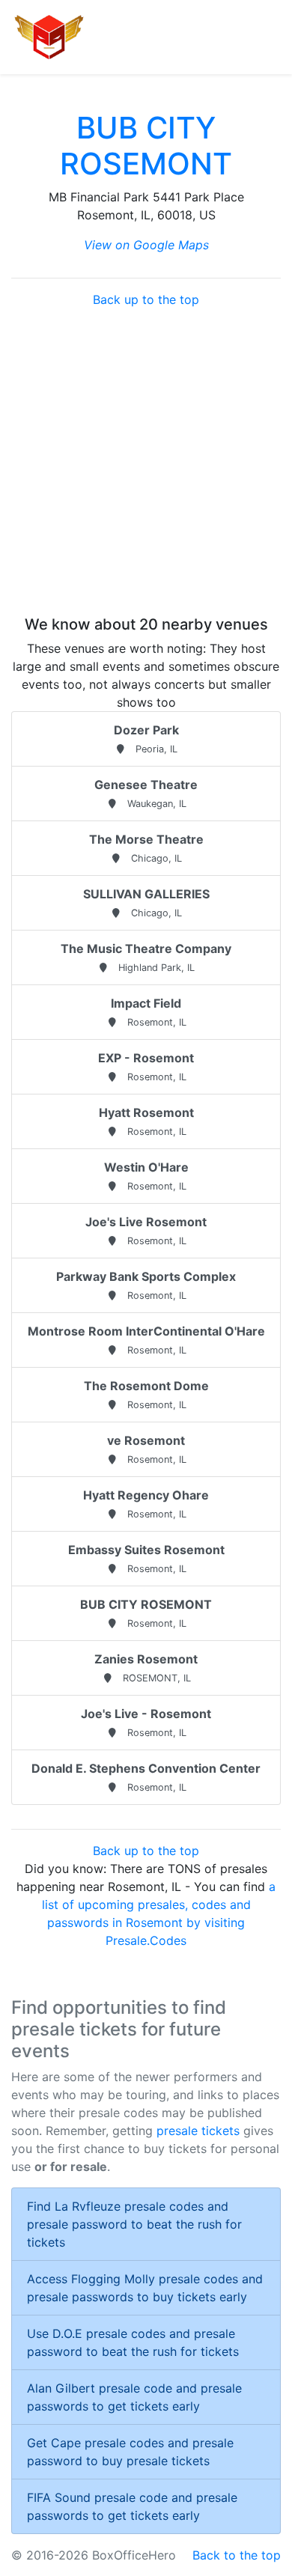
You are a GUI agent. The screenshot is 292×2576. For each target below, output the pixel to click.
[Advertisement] (146, 462)
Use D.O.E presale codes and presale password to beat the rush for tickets (133, 2342)
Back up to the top (146, 299)
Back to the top (237, 2555)
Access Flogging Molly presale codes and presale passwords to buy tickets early (145, 2288)
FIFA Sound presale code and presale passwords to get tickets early (132, 2506)
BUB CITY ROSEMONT (146, 146)
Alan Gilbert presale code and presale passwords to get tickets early (134, 2397)
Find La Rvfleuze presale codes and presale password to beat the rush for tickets (134, 2224)
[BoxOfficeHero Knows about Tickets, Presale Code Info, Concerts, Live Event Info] (49, 37)
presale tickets (198, 2131)
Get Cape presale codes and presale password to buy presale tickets (130, 2452)
